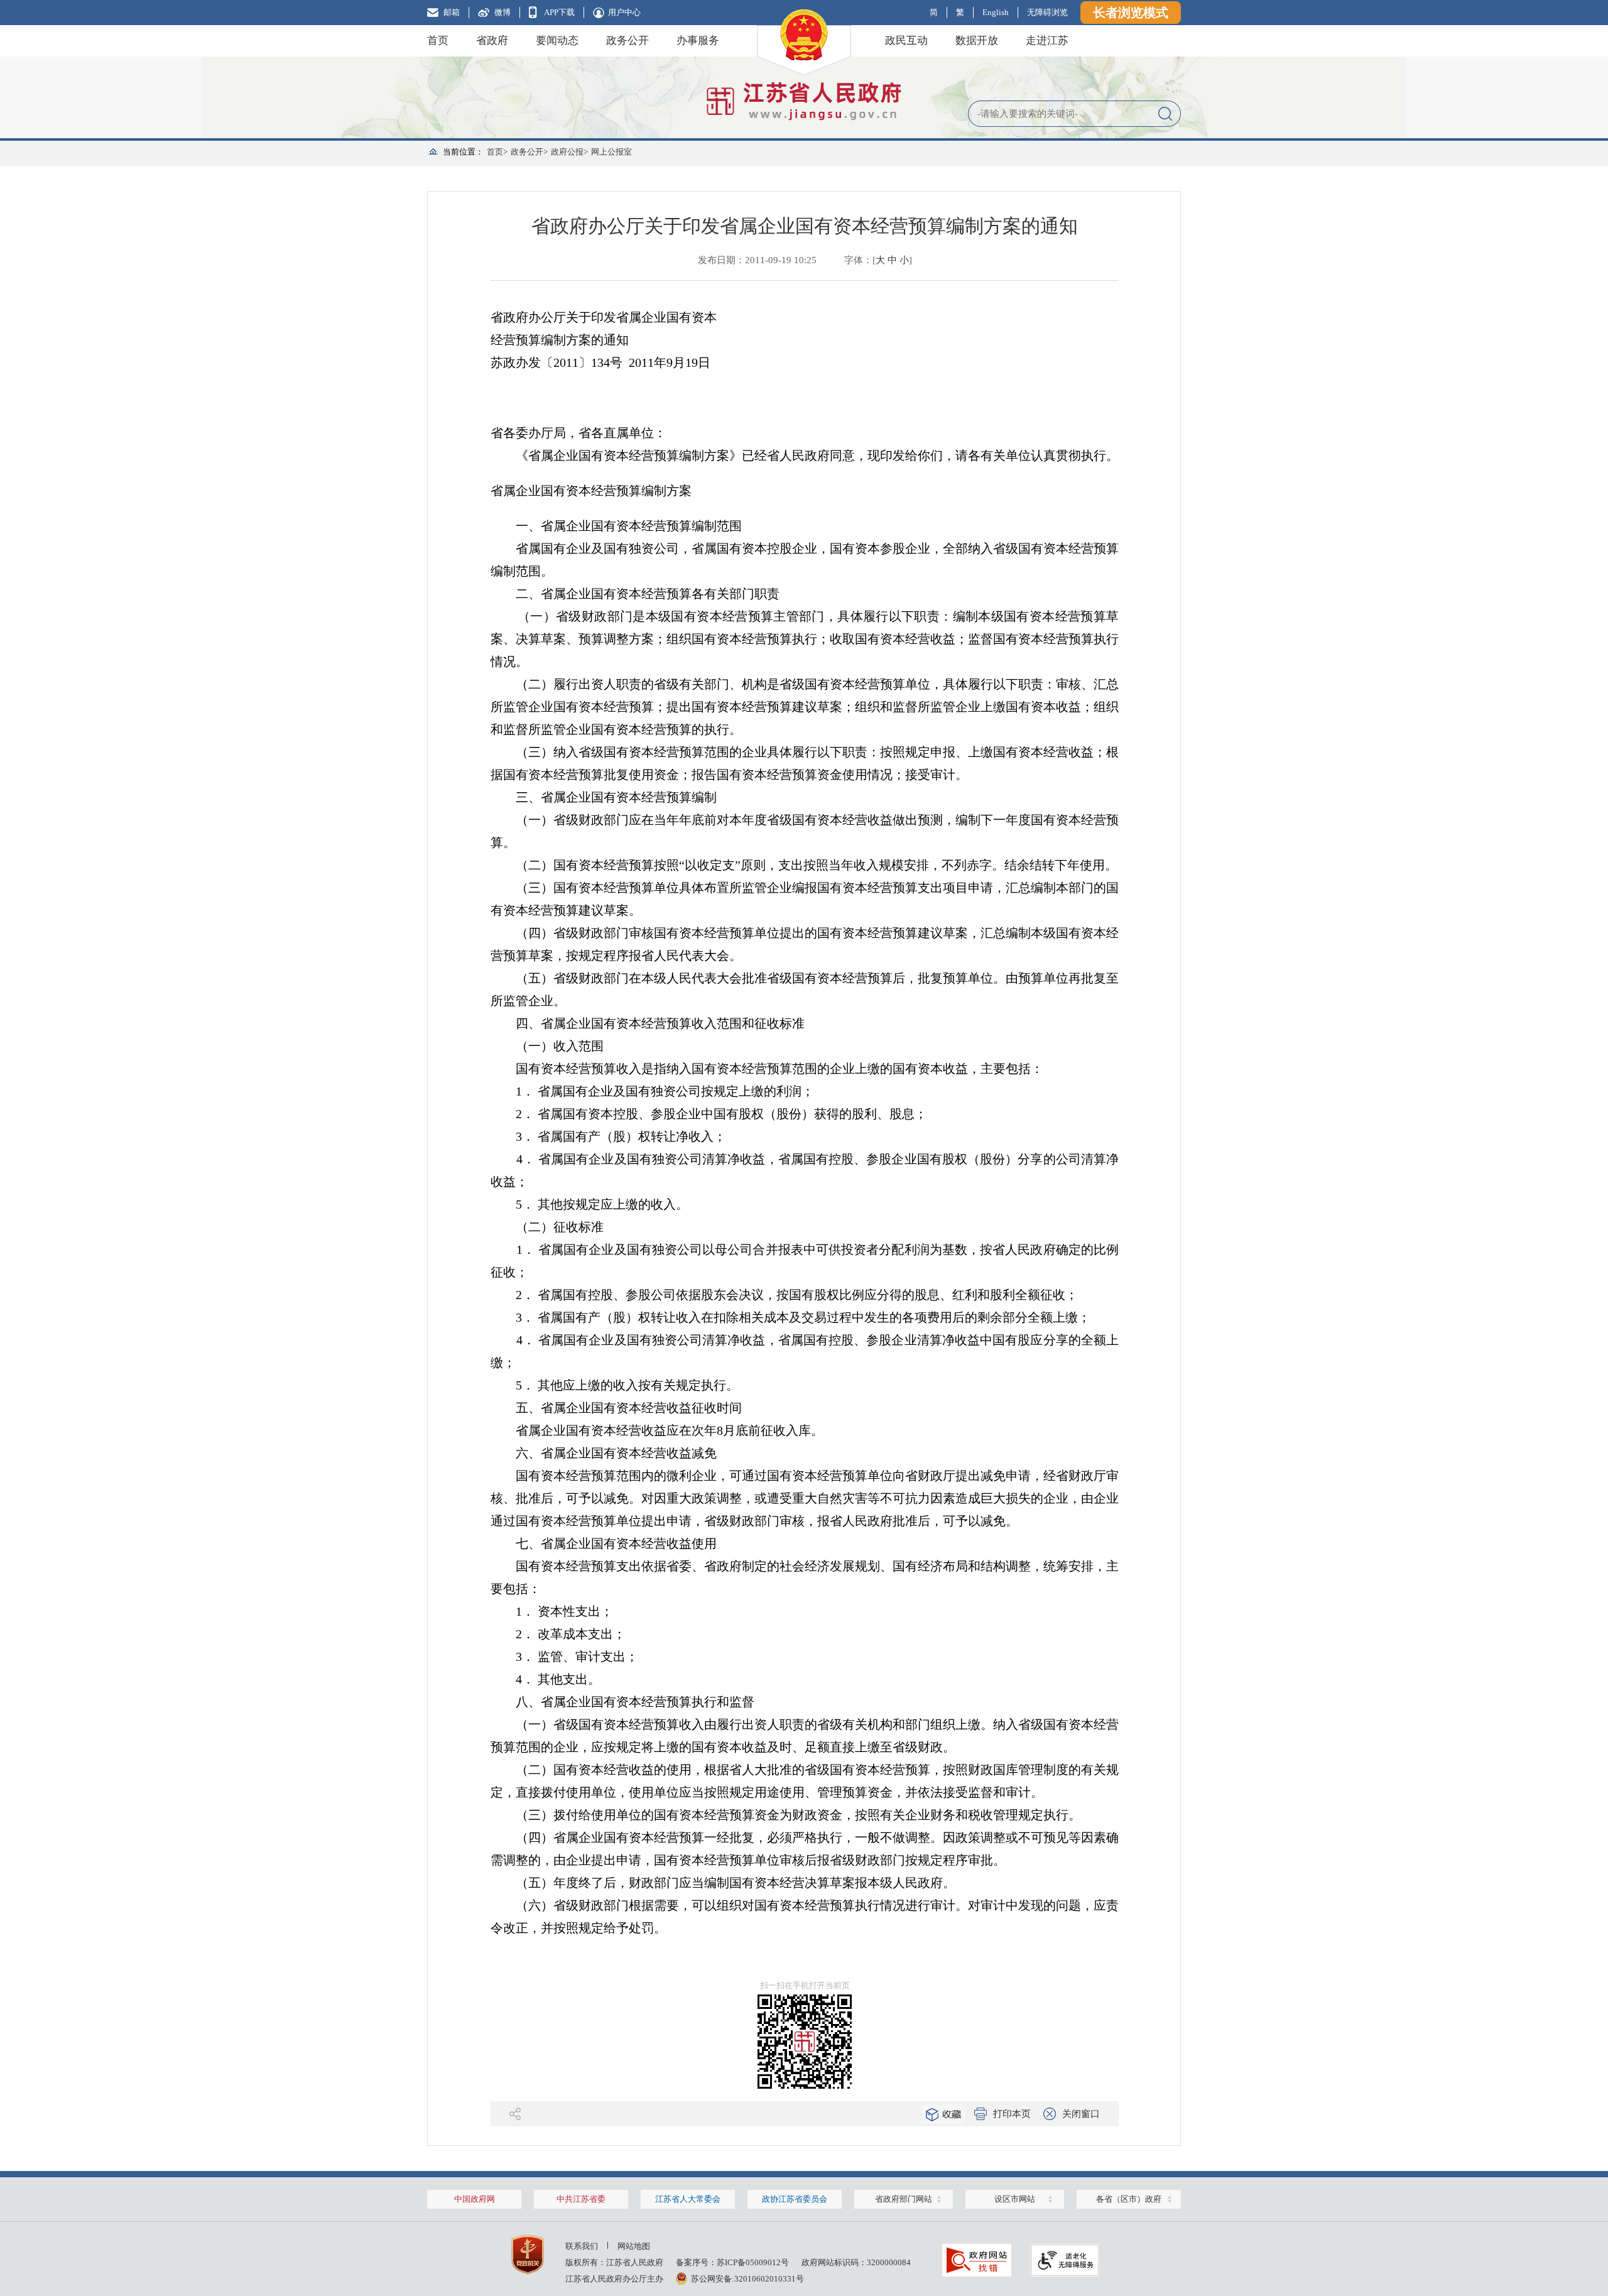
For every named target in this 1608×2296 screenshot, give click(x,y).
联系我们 (582, 2246)
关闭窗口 (1081, 2114)
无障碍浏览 (1047, 12)
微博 (503, 12)
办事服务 (698, 41)
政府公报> (569, 152)
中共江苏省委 (581, 2199)
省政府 (492, 41)
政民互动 (906, 41)
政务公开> (529, 152)
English (996, 12)
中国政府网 (475, 2199)
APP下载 (559, 12)
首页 (438, 41)
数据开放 (977, 41)
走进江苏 (1047, 41)
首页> (497, 152)
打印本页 (1012, 2114)
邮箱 (452, 12)
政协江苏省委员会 (795, 2199)
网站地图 (634, 2246)
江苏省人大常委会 (688, 2199)
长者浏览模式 (1131, 13)
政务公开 (627, 41)
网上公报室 (611, 152)
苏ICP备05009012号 (753, 2262)
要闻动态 (557, 41)
